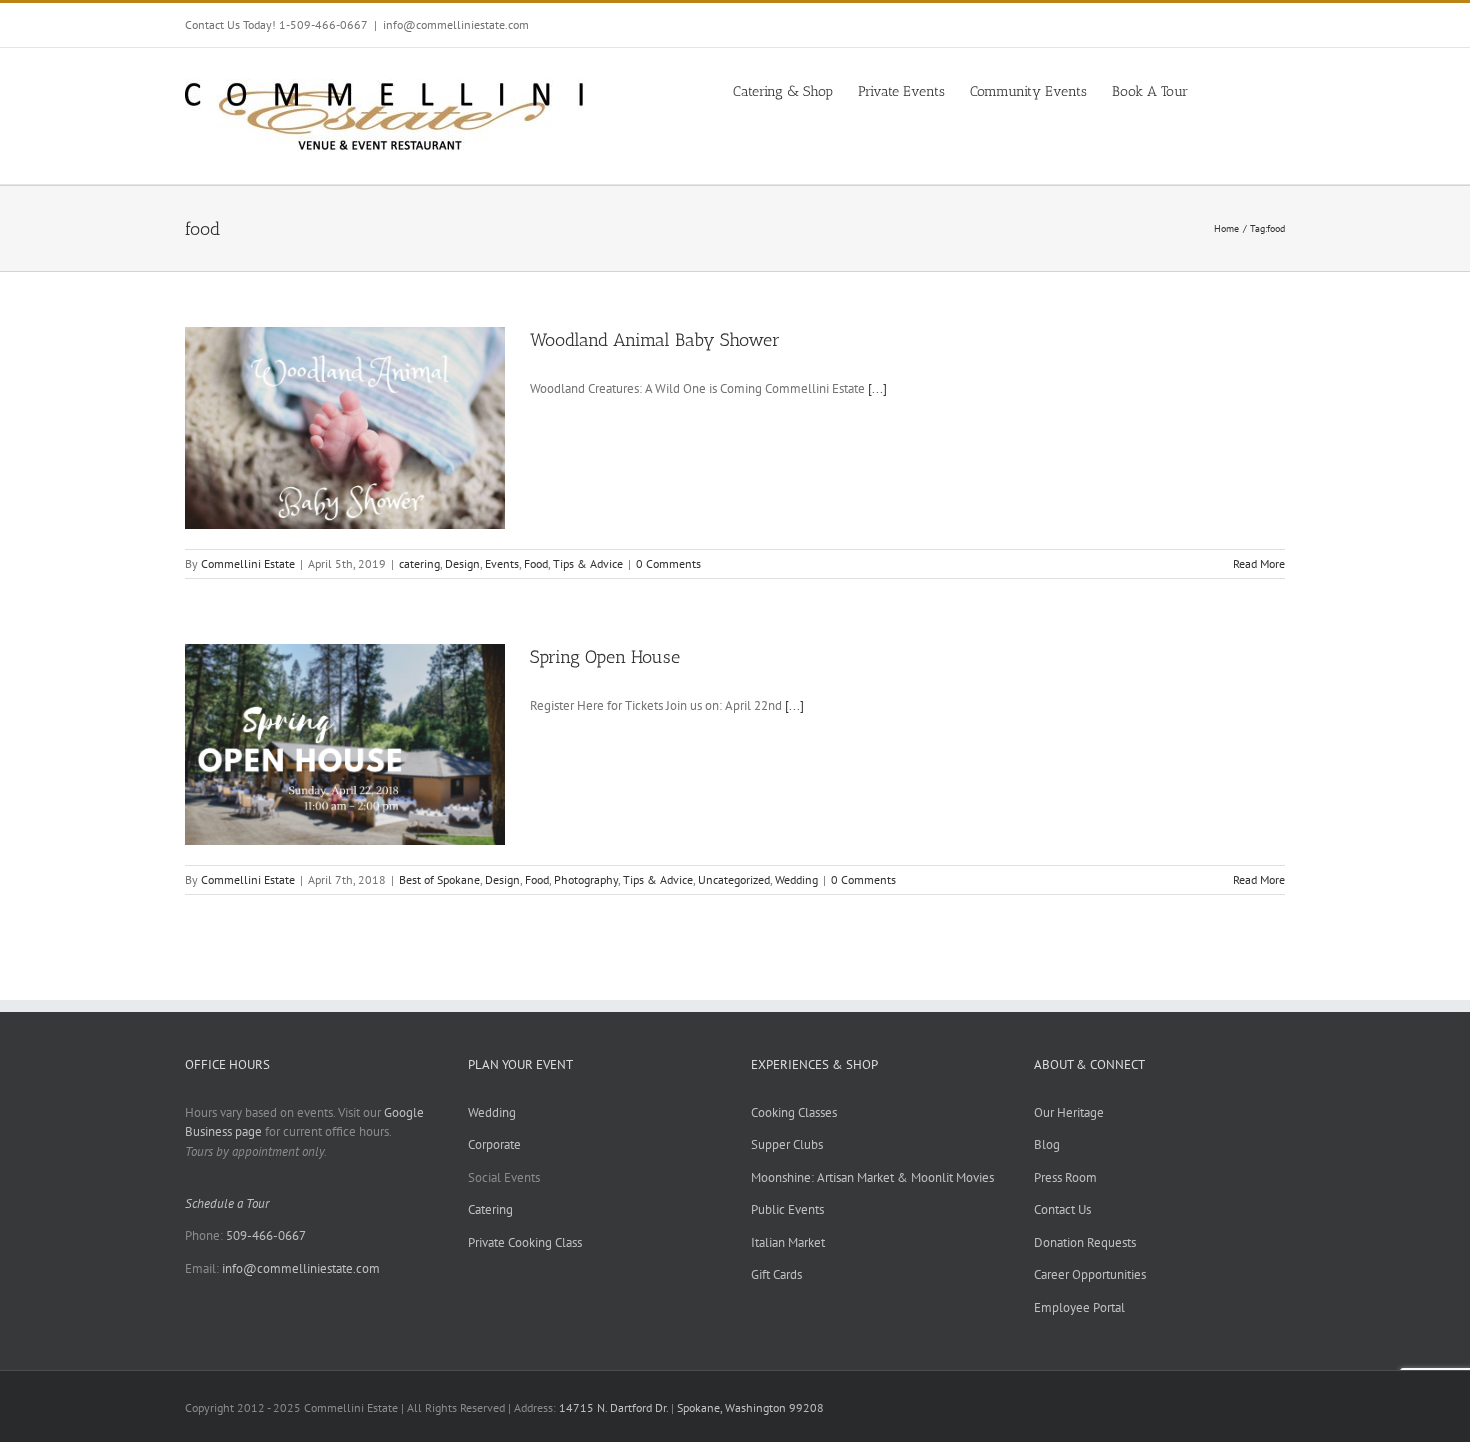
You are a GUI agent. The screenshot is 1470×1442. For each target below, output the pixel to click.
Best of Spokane (439, 879)
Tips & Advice (588, 563)
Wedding (796, 879)
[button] (1254, 90)
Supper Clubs (787, 1144)
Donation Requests (1085, 1242)
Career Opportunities (1090, 1274)
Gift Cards (776, 1274)
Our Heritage (1069, 1112)
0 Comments (668, 563)
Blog (1047, 1144)
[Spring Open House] (345, 745)
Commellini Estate (248, 563)
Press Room (1065, 1177)
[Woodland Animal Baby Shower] (345, 428)
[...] (877, 388)
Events (502, 563)
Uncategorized (734, 879)
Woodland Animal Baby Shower (655, 340)
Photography (586, 879)
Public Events (787, 1209)
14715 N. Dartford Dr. (615, 1407)
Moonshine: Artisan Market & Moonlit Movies (872, 1177)
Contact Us (1062, 1209)
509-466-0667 (266, 1235)
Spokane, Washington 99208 (750, 1407)
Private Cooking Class (525, 1242)
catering (419, 563)
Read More (1259, 563)
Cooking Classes (794, 1112)
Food (536, 563)
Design (462, 563)
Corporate (494, 1144)
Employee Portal (1079, 1307)
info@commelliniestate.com (456, 24)
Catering (490, 1209)
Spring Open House (605, 657)
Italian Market (788, 1242)
